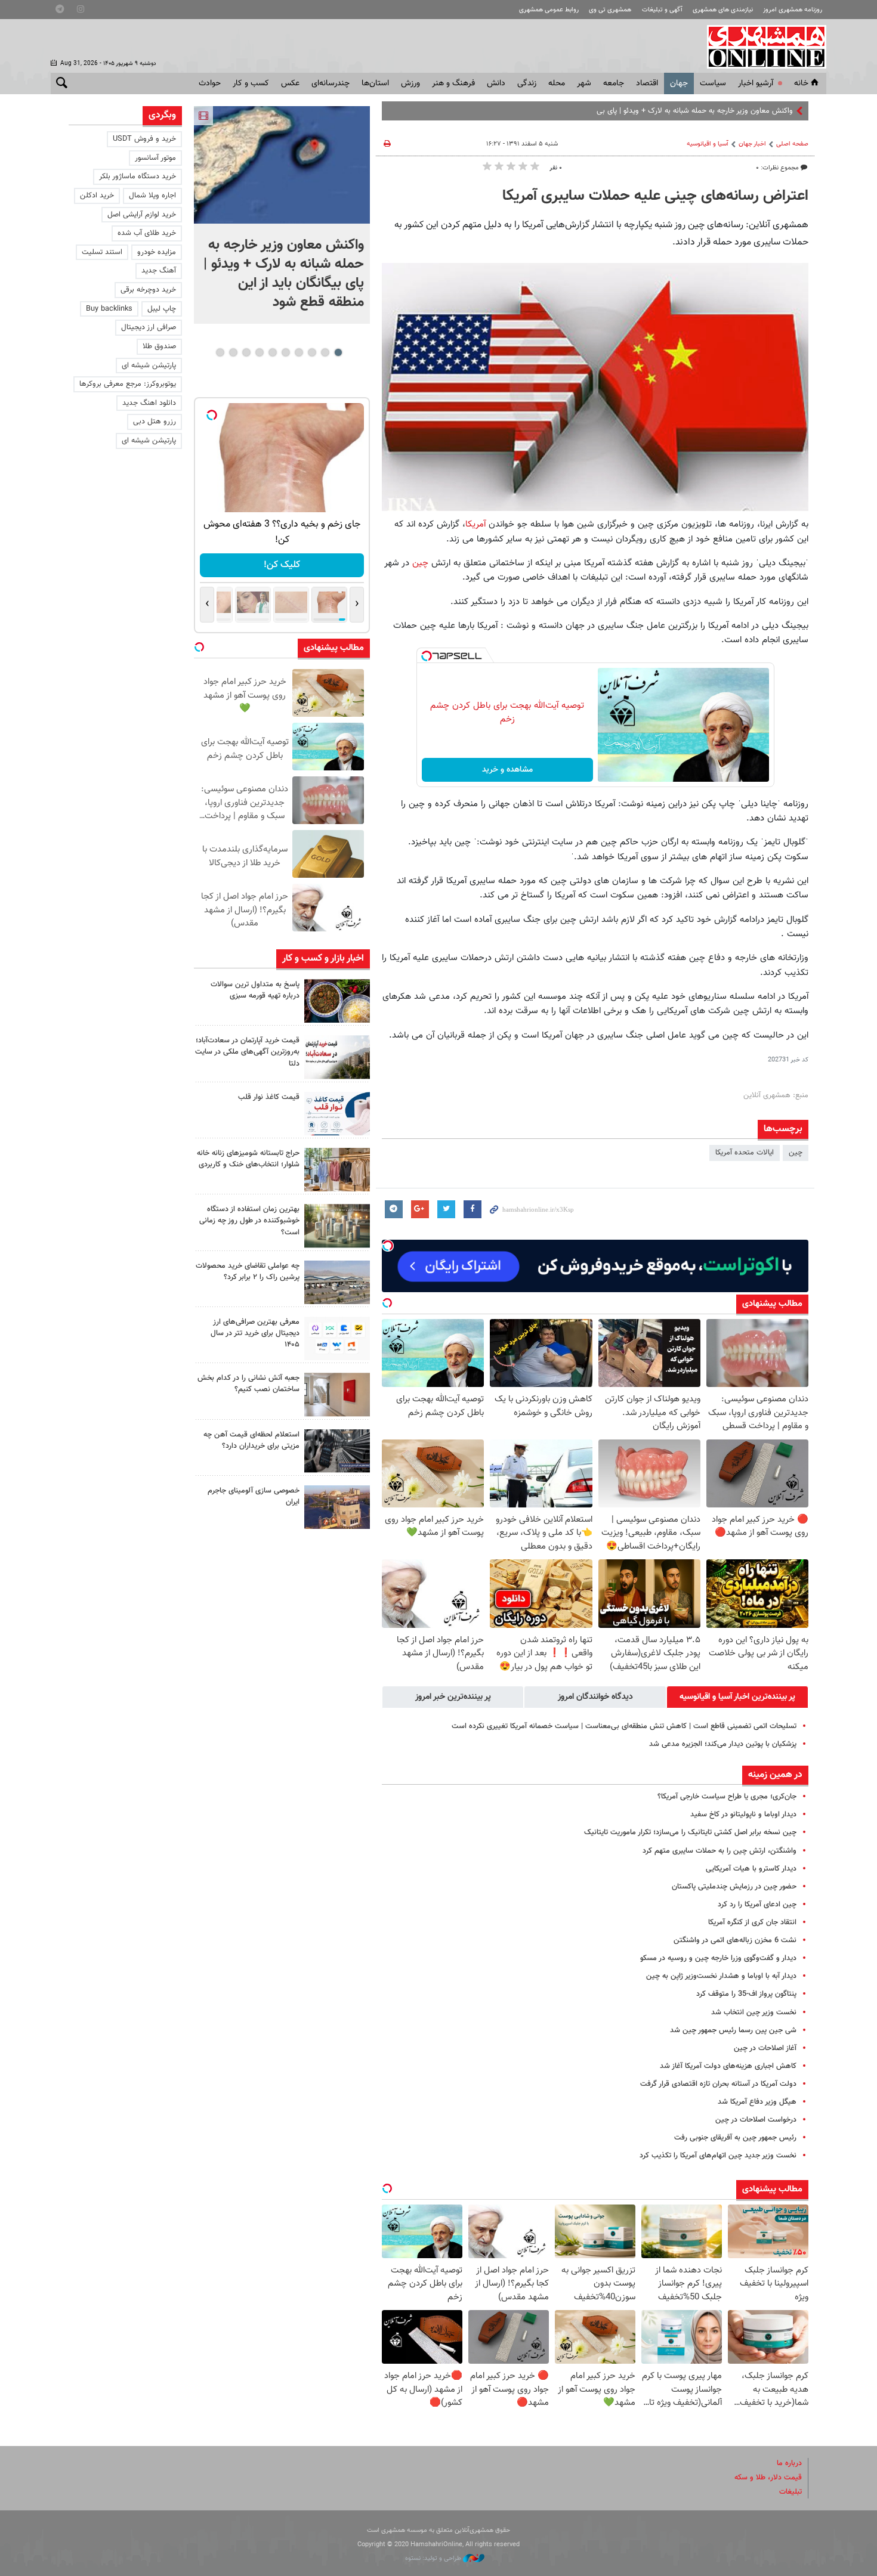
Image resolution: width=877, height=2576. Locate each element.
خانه (801, 83)
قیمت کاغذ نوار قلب (269, 1097)
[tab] (737, 1697)
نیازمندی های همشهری (723, 10)
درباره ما (789, 2463)
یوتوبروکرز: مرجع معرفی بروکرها (128, 384)
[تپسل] (427, 656)
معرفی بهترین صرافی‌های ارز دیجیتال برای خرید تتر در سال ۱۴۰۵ (255, 1333)
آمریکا (475, 524)
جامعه (614, 83)
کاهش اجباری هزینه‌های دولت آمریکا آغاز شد (728, 2066)
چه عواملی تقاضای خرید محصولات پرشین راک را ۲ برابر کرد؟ (248, 1272)
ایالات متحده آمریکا (745, 1153)
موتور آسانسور (155, 158)
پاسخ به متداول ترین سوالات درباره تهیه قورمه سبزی (255, 990)
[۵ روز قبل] (337, 1451)
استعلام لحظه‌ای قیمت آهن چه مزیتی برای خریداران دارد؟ (251, 1440)
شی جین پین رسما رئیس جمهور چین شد (733, 2030)
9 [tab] (233, 352)
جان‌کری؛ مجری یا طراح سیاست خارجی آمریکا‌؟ (727, 1797)
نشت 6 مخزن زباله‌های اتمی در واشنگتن (735, 1940)
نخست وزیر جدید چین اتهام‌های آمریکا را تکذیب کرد (718, 2156)
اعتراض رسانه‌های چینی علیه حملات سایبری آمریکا (655, 196)
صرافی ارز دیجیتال (149, 327)
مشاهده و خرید (507, 770)
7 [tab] (259, 352)
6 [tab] (272, 352)
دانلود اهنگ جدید (149, 403)
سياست (713, 83)
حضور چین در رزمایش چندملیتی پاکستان (734, 1887)
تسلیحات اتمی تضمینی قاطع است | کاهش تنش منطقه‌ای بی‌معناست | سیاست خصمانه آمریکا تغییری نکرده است (624, 1726)
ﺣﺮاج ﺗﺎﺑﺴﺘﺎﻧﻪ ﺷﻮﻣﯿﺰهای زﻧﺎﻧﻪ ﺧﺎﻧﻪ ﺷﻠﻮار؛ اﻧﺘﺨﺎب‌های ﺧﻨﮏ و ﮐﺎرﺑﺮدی (248, 1159)
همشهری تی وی (610, 10)
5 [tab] (285, 352)
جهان (679, 83)
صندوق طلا (159, 346)
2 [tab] (325, 352)
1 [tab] (338, 352)
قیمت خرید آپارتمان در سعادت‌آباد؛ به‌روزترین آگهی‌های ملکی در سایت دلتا (247, 1052)
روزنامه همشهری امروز (793, 10)
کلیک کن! (282, 565)
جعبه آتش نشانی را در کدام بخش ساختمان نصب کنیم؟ (248, 1384)
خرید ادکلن (97, 196)
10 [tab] (220, 352)
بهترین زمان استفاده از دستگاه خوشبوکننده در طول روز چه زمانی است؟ (249, 1221)
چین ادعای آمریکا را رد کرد (757, 1905)
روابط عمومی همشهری (549, 10)
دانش (496, 83)
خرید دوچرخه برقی (148, 290)
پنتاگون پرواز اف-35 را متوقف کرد (746, 1994)
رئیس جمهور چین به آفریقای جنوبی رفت (735, 2138)
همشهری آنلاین (761, 47)
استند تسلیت (102, 252)
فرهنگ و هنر (453, 83)
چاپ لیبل (162, 309)
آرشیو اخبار (756, 83)
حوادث (210, 83)
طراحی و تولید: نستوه (434, 2558)
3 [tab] (312, 352)
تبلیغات (790, 2492)
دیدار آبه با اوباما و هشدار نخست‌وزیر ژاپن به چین (721, 1976)
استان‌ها (375, 83)
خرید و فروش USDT (144, 139)
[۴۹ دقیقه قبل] (337, 1001)
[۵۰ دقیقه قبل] (337, 1057)
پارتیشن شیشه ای (149, 366)
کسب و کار (251, 83)
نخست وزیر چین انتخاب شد (754, 2012)
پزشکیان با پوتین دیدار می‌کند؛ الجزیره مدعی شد (723, 1744)
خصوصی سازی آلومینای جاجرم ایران (254, 1496)
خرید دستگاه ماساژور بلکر (138, 177)
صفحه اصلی (792, 144)
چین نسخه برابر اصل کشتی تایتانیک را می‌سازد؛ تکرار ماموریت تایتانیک (690, 1832)
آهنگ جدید (159, 271)
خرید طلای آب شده (147, 233)
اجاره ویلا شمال (152, 196)
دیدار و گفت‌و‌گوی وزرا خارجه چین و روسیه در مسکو (718, 1958)
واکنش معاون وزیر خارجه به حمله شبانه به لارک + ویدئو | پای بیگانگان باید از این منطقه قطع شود (646, 111)
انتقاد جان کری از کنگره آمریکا (752, 1922)
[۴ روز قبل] (337, 1338)
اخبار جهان (752, 144)
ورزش (410, 83)
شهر (584, 83)
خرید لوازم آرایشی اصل (142, 215)
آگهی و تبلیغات (662, 10)
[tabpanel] (282, 215)
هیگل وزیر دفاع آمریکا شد (757, 2102)
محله (557, 83)
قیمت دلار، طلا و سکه (768, 2478)
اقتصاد (647, 83)
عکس (290, 83)
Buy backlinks (109, 309)
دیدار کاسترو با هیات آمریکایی (751, 1869)
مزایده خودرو (157, 252)
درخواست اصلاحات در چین (756, 2120)
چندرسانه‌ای (331, 83)
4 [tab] (299, 352)
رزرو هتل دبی (155, 422)
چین (420, 563)
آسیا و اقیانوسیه (708, 144)
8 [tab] (246, 352)
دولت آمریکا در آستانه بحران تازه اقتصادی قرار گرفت (718, 2084)
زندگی (527, 83)
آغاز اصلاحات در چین (765, 2048)
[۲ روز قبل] (337, 1114)
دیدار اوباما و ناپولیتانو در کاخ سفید (743, 1815)
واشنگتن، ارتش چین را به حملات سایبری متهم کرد (719, 1851)
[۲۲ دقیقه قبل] (282, 165)
